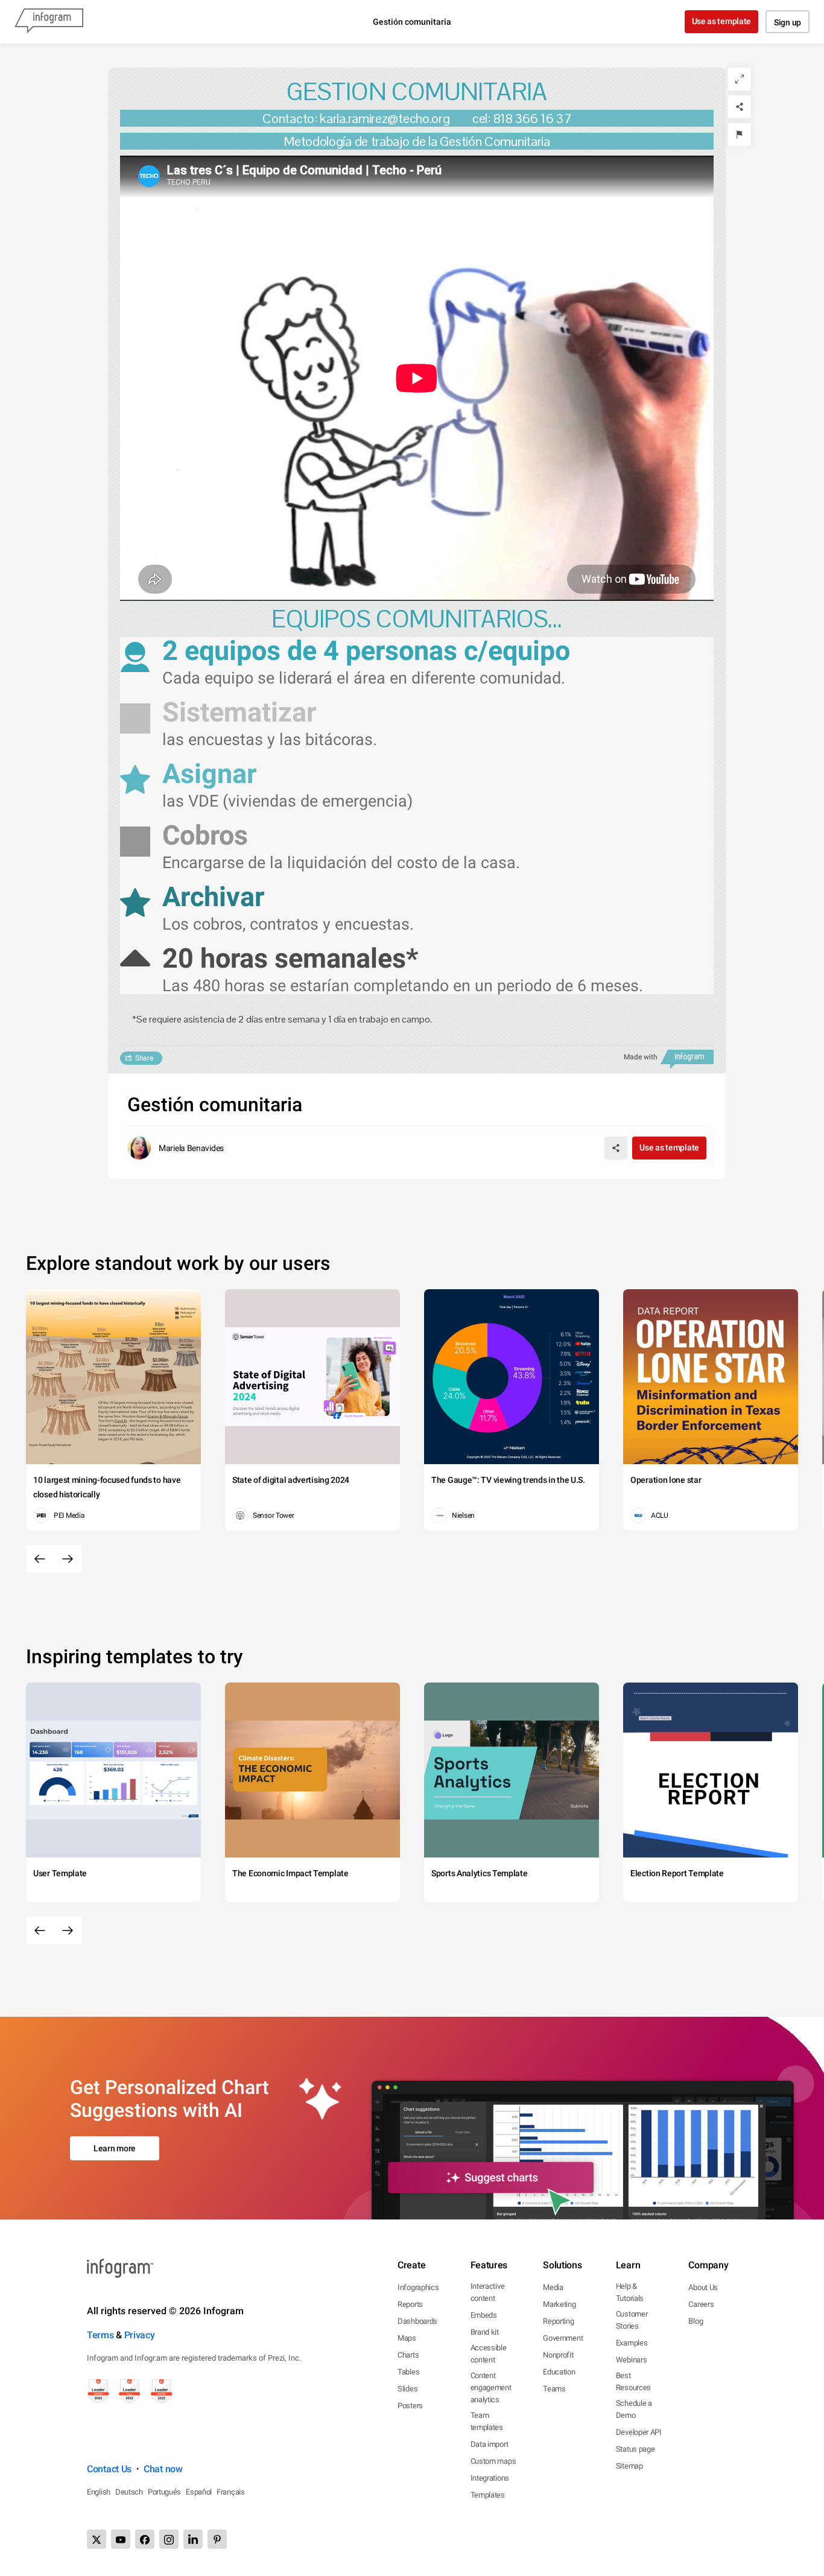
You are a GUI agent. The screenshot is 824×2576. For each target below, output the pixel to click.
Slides (407, 2389)
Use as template (722, 21)
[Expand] (740, 79)
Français (231, 2492)
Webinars (632, 2360)
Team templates (487, 2421)
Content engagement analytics (491, 2387)
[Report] (740, 135)
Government (563, 2338)
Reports (410, 2304)
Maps (407, 2338)
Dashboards (417, 2321)
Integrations (490, 2478)
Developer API (639, 2432)
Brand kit (485, 2332)
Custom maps (493, 2461)
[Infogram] (49, 22)
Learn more (115, 2148)
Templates (488, 2495)
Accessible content (489, 2354)
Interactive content (488, 2292)
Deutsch (129, 2492)
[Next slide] (68, 1559)
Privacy (140, 2335)
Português (164, 2492)
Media (553, 2287)
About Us (703, 2287)
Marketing (559, 2304)
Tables (408, 2372)
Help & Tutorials (630, 2292)
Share (144, 1058)
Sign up (788, 22)
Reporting (558, 2321)
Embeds (484, 2315)
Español (199, 2492)
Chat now (163, 2469)
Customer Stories (632, 2320)
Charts (408, 2355)
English (99, 2492)
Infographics (418, 2287)
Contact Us (109, 2469)
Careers (701, 2304)
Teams (554, 2389)
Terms (100, 2335)
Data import (490, 2444)
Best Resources (633, 2381)
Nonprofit (558, 2355)
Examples (632, 2343)
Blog (696, 2321)
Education (559, 2372)
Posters (410, 2406)
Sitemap (629, 2466)
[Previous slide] (40, 1559)
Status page (635, 2449)
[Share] (740, 107)
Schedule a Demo (634, 2409)
